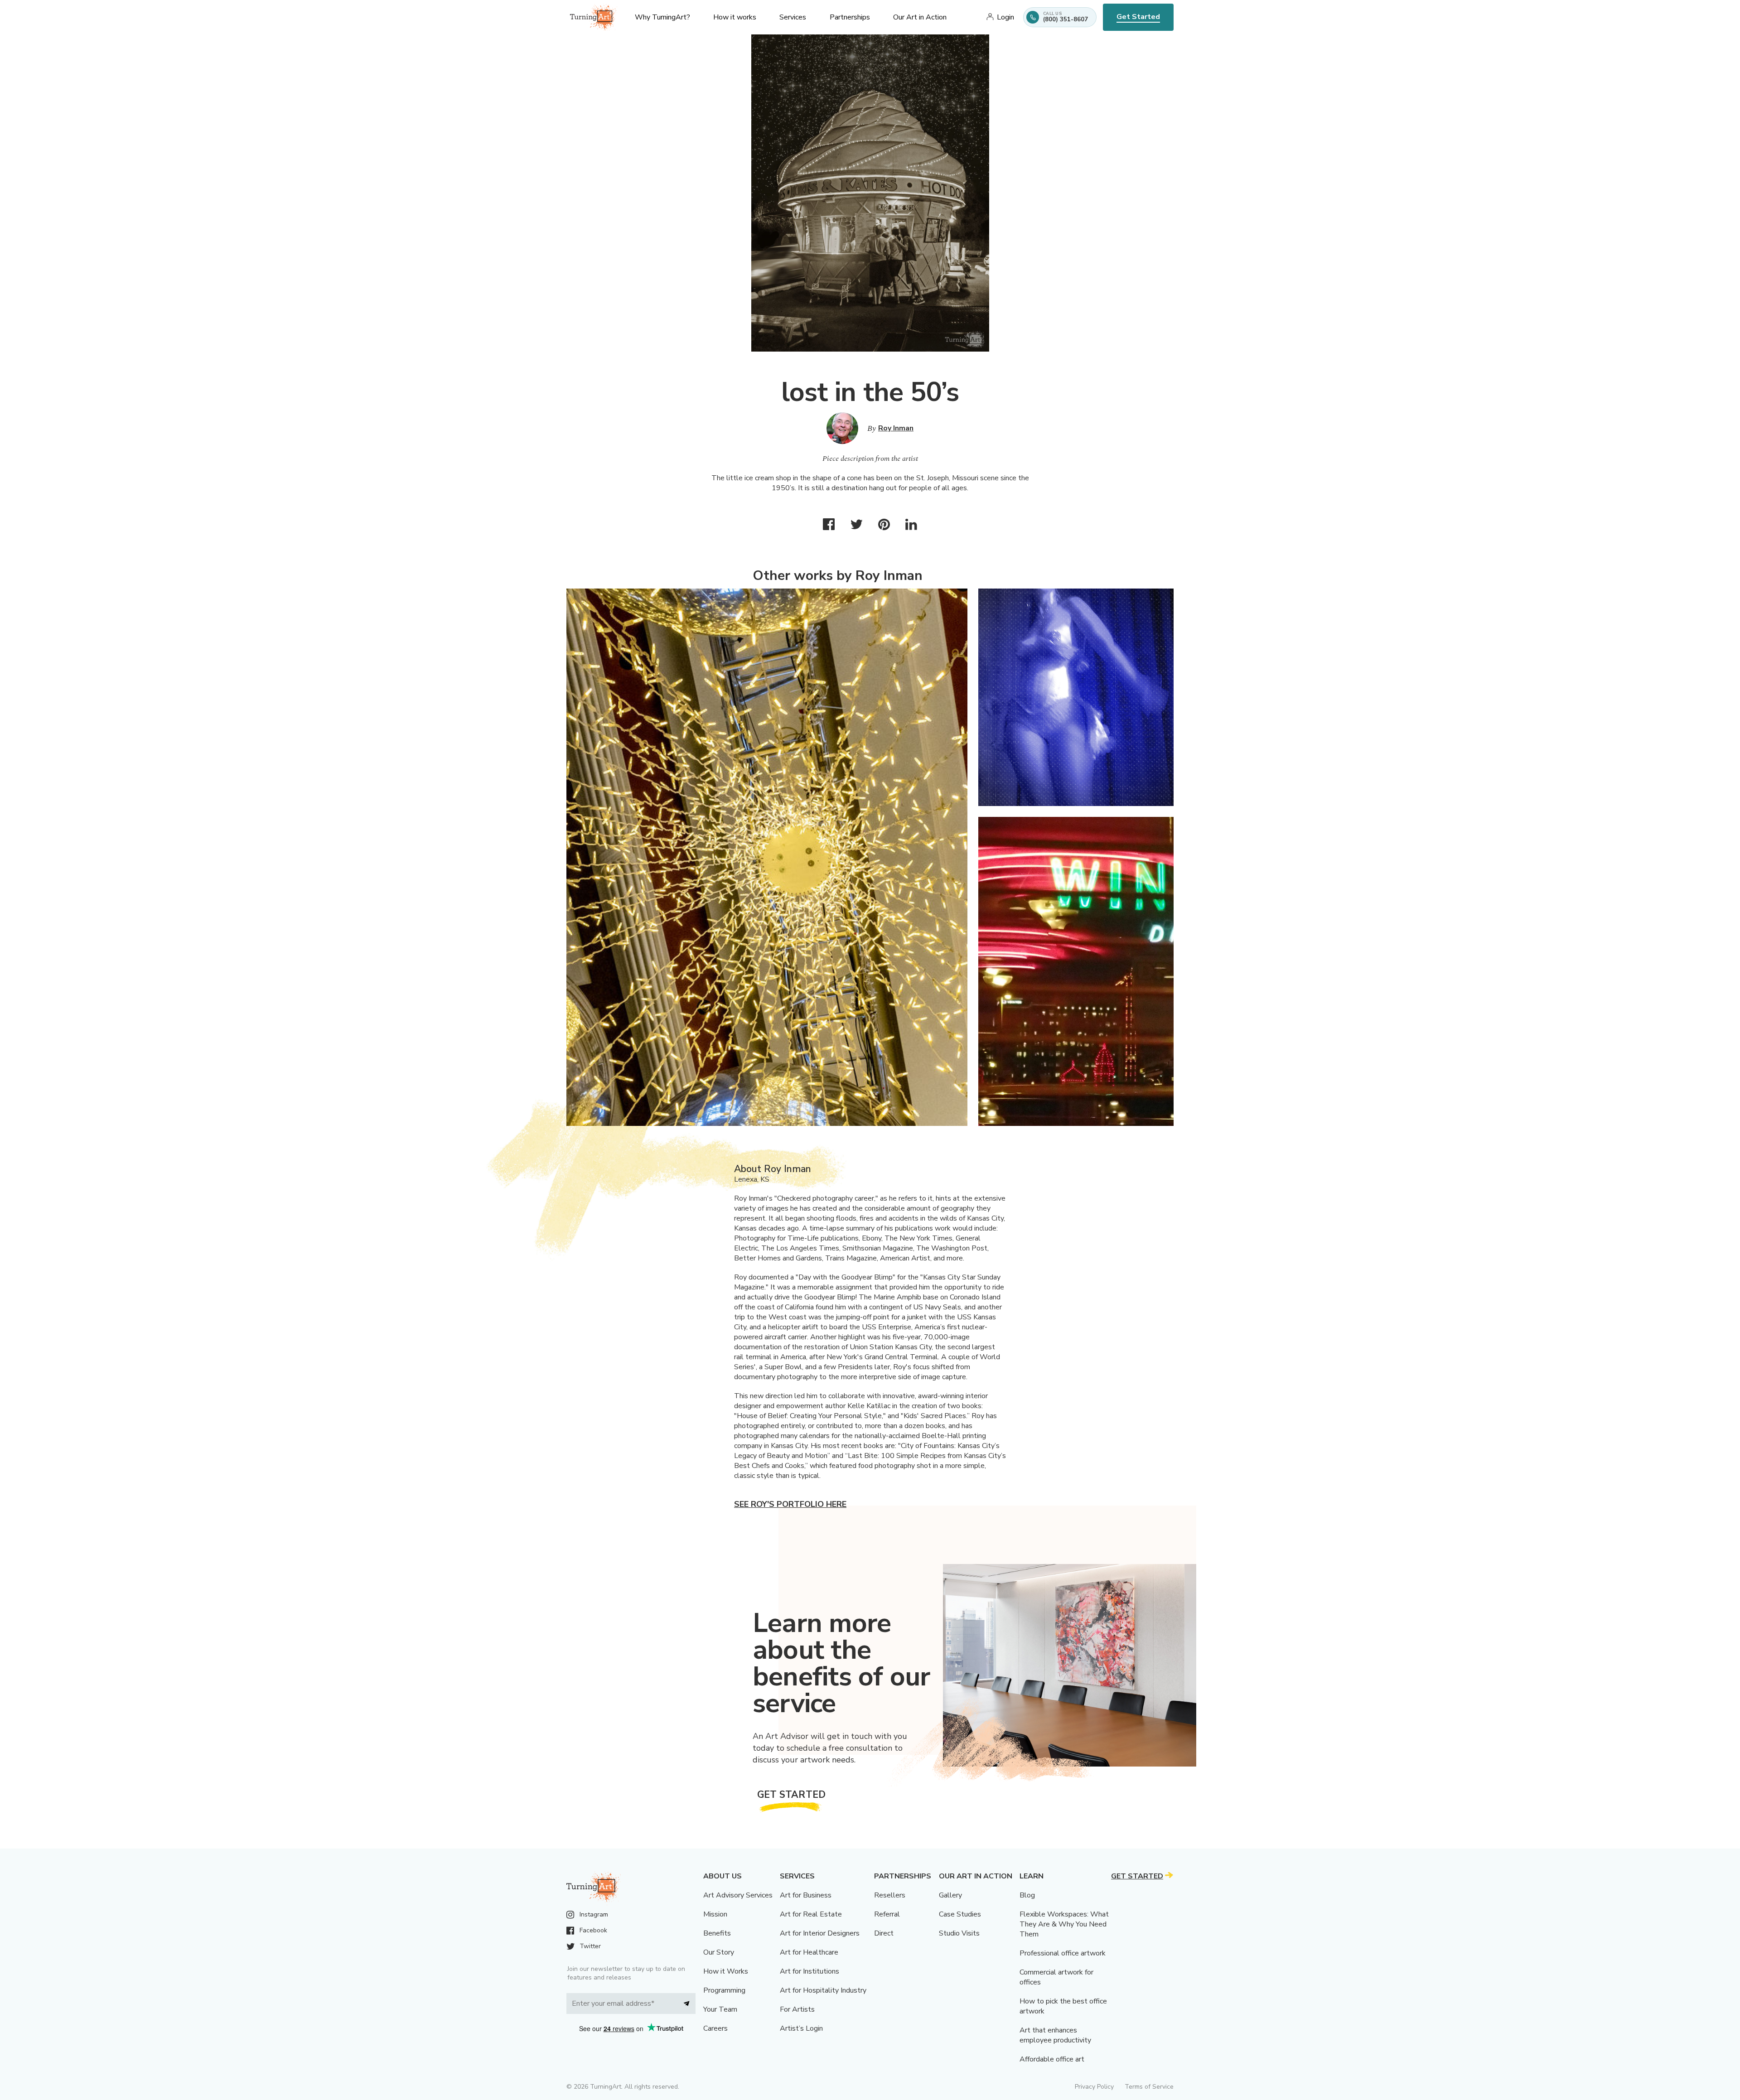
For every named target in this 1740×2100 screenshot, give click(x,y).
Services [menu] (793, 17)
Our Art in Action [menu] (920, 17)
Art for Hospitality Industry (823, 1990)
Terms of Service (1149, 2087)
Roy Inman (896, 428)
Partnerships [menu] (850, 17)
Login (1005, 17)
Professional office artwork (1063, 1953)
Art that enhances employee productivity (1055, 2035)
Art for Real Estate (811, 1914)
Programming (724, 1990)
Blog (1027, 1895)
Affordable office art (1052, 2059)
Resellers (890, 1895)
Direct (884, 1933)
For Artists (797, 2009)
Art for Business (806, 1895)
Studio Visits (959, 1933)
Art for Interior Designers (820, 1933)
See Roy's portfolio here (790, 1504)
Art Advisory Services (738, 1895)
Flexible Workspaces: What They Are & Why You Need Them (1064, 1924)
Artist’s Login (801, 2028)
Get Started (1138, 17)
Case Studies (960, 1914)
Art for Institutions (810, 1971)
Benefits (717, 1933)
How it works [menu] (735, 17)
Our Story (719, 1952)
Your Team (720, 2009)
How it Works (726, 1971)
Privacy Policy (1094, 2087)
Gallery (950, 1895)
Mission (715, 1914)
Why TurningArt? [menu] (662, 17)
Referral (887, 1914)
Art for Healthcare (809, 1952)
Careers (715, 2028)
